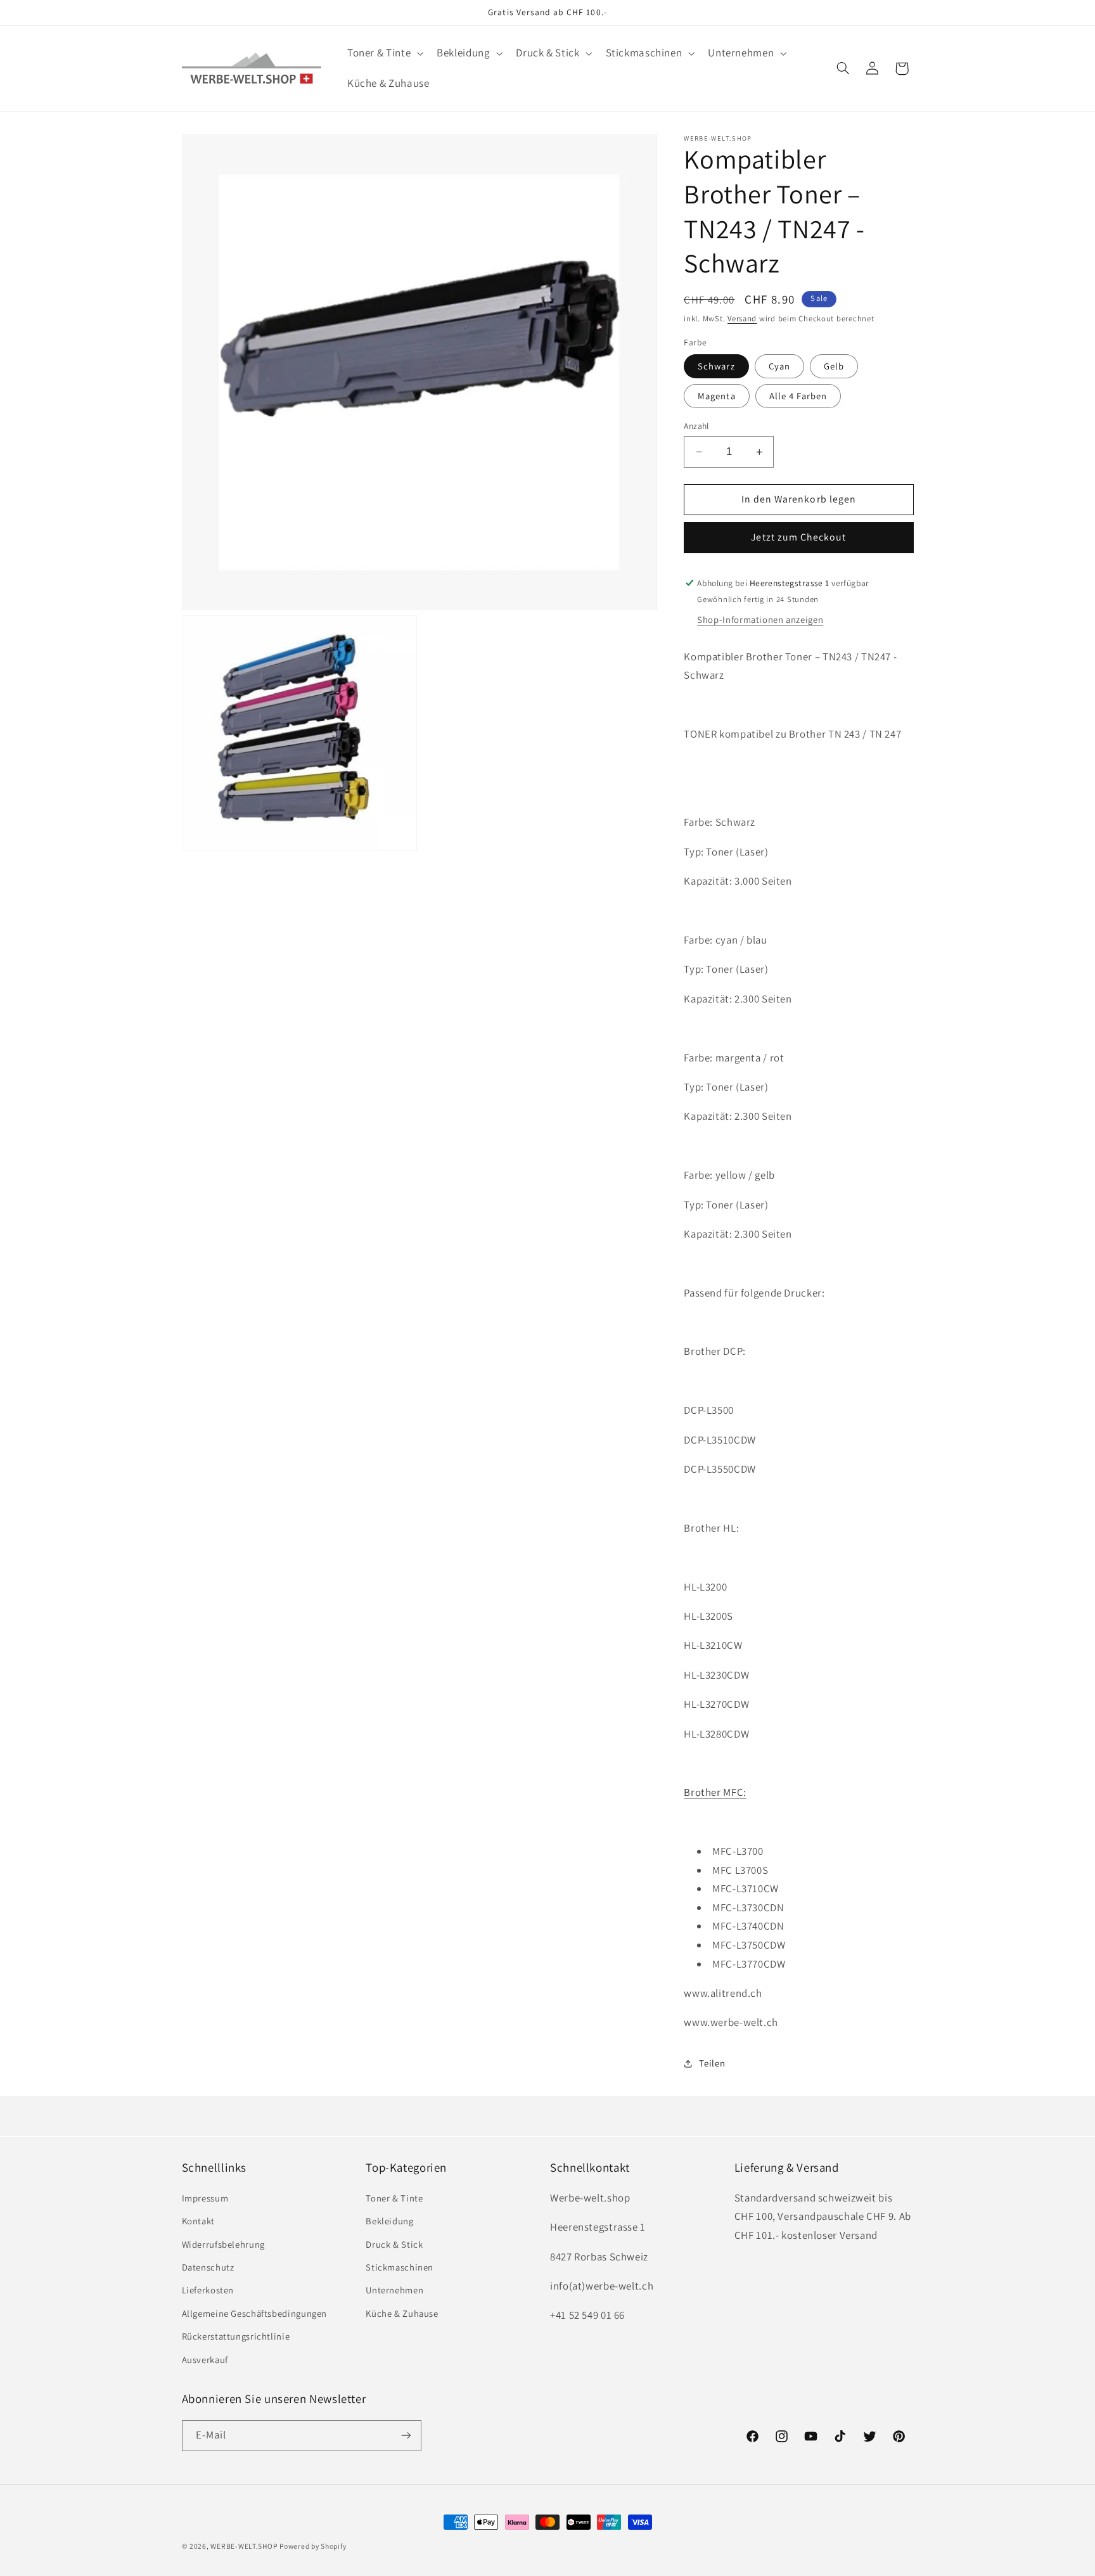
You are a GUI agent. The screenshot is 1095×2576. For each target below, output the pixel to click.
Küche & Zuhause (402, 2313)
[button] (384, 54)
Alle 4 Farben (798, 396)
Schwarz (716, 366)
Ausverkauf (205, 2359)
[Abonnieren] (406, 2435)
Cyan (779, 366)
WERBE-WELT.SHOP (244, 2546)
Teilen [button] (712, 2063)
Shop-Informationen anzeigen (760, 619)
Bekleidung (389, 2221)
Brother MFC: (715, 1792)
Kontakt (198, 2221)
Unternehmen (394, 2290)
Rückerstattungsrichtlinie (236, 2336)
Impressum (205, 2197)
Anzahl (696, 426)
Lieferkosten (208, 2290)
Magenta (716, 396)
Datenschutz (208, 2266)
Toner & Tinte (394, 2197)
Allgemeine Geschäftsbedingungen (255, 2313)
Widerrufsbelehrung (223, 2244)
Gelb (834, 366)
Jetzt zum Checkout (798, 537)
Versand (742, 318)
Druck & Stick (394, 2244)
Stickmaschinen (400, 2266)
